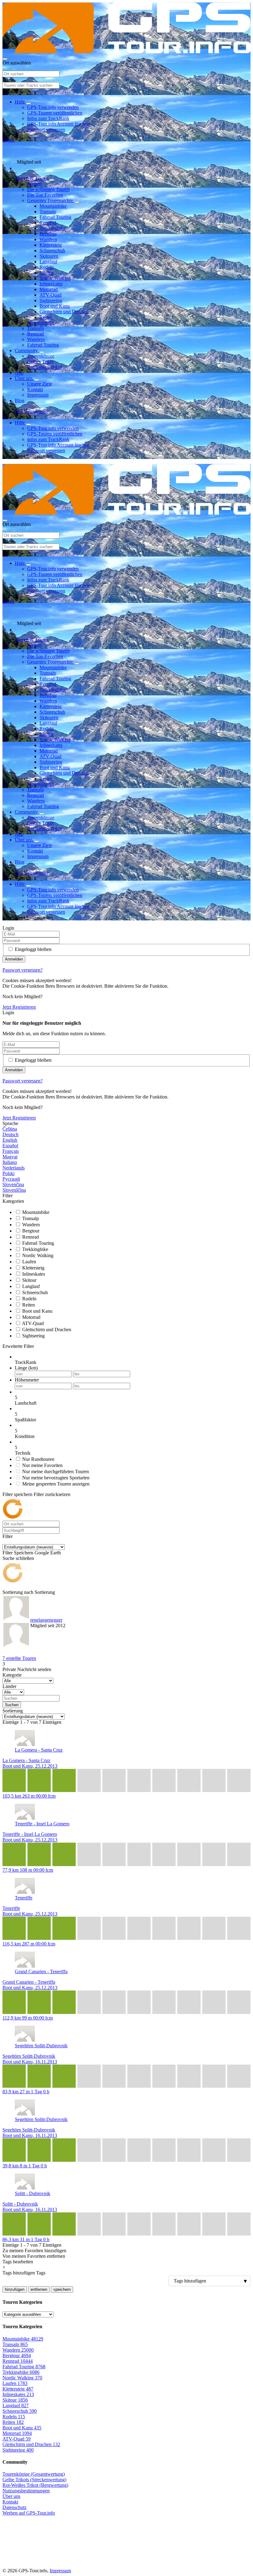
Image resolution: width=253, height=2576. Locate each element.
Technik (23, 1453)
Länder (9, 1686)
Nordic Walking (55, 278)
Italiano (10, 1162)
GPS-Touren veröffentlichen (55, 113)
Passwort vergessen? (23, 970)
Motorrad (49, 289)
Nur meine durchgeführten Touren (56, 1471)
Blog (20, 400)
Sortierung (45, 1592)
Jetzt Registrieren (19, 1007)
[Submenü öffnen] (28, 103)
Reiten (46, 317)
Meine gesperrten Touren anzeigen (56, 1484)
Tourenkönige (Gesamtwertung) (34, 2474)
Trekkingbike (52, 228)
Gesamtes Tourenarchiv (51, 200)
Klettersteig (51, 245)
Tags (41, 2273)
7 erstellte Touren (19, 1658)
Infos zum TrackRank (48, 118)
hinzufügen (15, 2289)
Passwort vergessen (46, 129)
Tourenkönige (41, 356)
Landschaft (26, 1403)
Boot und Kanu (55, 306)
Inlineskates (51, 284)
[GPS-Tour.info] (126, 52)
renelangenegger (46, 1620)
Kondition (25, 1436)
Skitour (29, 1280)
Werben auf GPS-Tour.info (29, 2513)
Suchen (34, 184)
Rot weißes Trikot (45, 367)
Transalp (48, 212)
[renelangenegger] (16, 1623)
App (19, 373)
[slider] (133, 1398)
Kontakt (35, 389)
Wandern (48, 239)
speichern (62, 2289)
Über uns (24, 378)
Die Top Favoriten (45, 195)
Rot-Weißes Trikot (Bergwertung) (35, 2485)
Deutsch (10, 1134)
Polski (8, 1173)
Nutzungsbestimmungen (26, 2491)
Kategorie (12, 1675)
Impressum (38, 395)
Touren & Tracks (32, 178)
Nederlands (14, 1168)
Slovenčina (13, 1184)
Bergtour (48, 234)
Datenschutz (15, 2507)
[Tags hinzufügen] (126, 2281)
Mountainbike (53, 206)
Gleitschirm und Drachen (64, 312)
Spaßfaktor (25, 1420)
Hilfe (20, 102)
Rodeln (47, 267)
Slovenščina (14, 1190)
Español (10, 1146)
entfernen (39, 2289)
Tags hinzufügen (19, 2273)
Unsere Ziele (40, 384)
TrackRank (26, 1362)
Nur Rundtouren (38, 1459)
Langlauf (48, 262)
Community (27, 350)
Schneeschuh (52, 250)
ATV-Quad (50, 295)
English (10, 1140)
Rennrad (48, 223)
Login (8, 140)
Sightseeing (51, 300)
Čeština (10, 1129)
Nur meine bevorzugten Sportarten (56, 1478)
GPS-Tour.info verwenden (53, 107)
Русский (11, 1179)
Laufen (46, 273)
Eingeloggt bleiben (33, 949)
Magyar (10, 1157)
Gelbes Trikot (40, 362)
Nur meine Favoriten (42, 1465)
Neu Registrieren (31, 412)
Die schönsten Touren (48, 189)
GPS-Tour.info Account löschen (58, 124)
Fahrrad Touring (55, 217)
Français (11, 1151)
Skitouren (49, 256)
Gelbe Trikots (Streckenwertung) (34, 2480)
